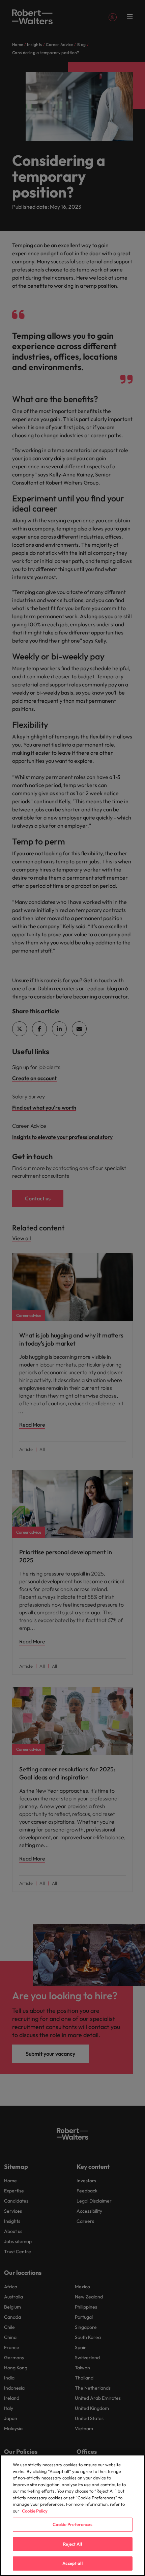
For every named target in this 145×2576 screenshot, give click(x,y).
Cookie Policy (35, 2511)
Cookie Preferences (72, 2524)
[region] (72, 2515)
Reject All (72, 2544)
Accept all (72, 2563)
